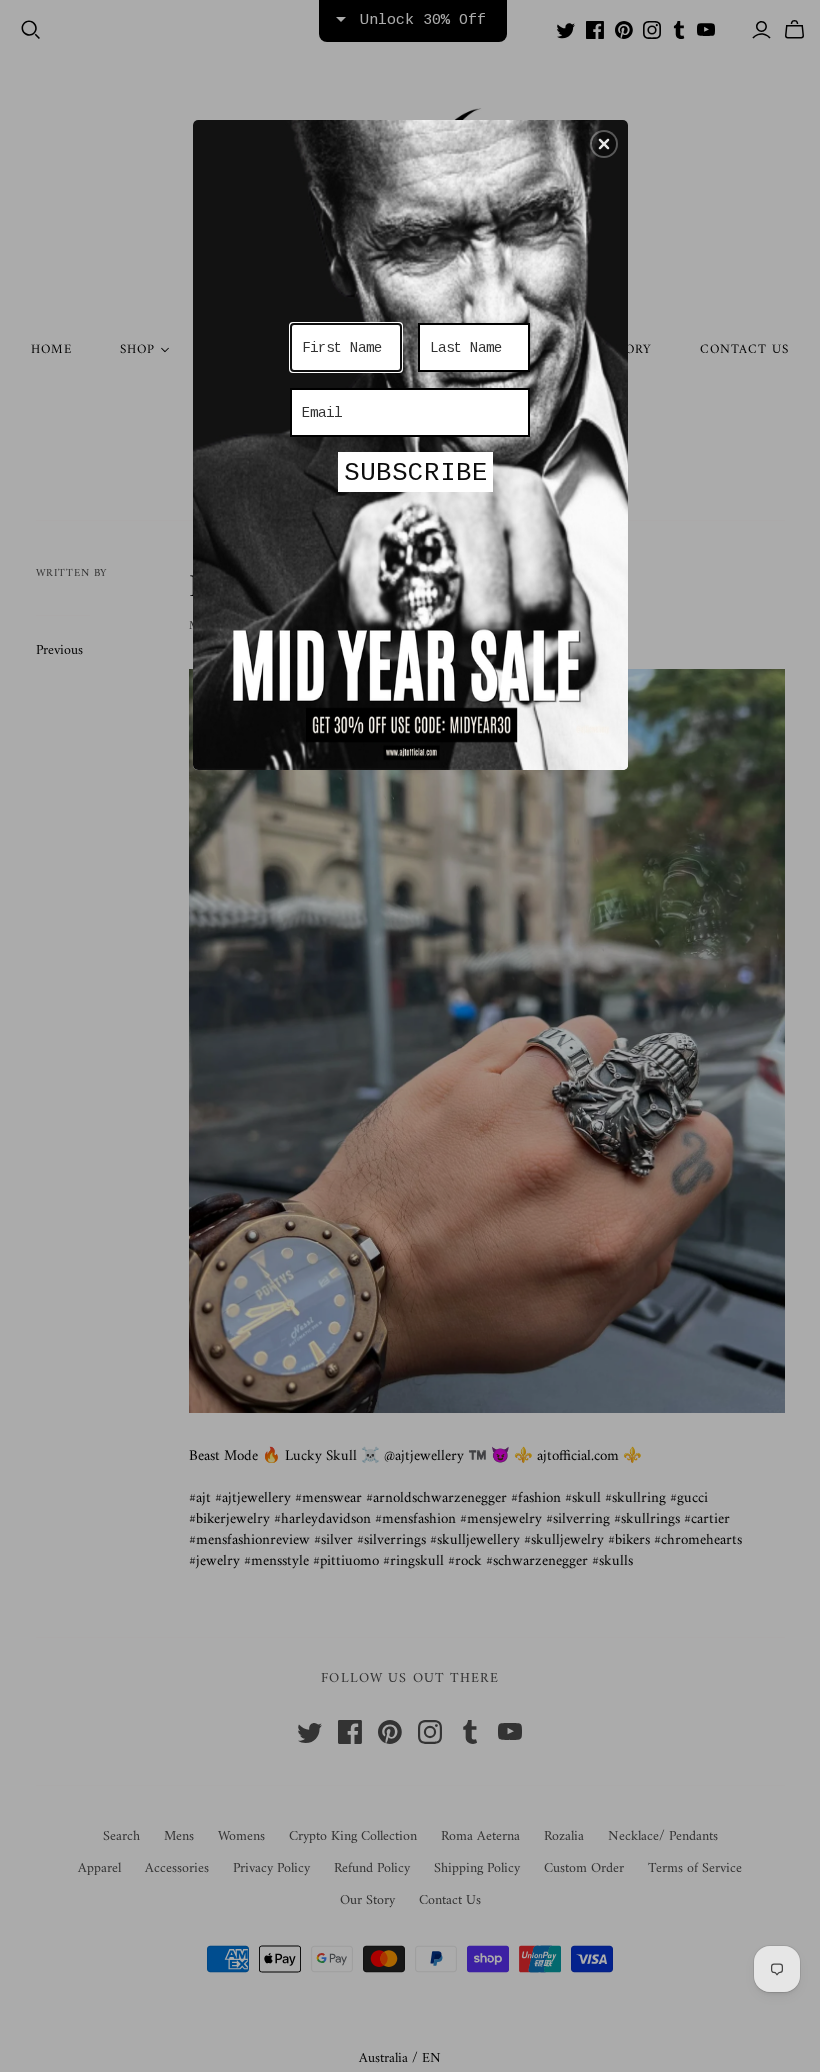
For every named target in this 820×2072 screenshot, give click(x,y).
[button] (604, 144)
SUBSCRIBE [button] (416, 473)
